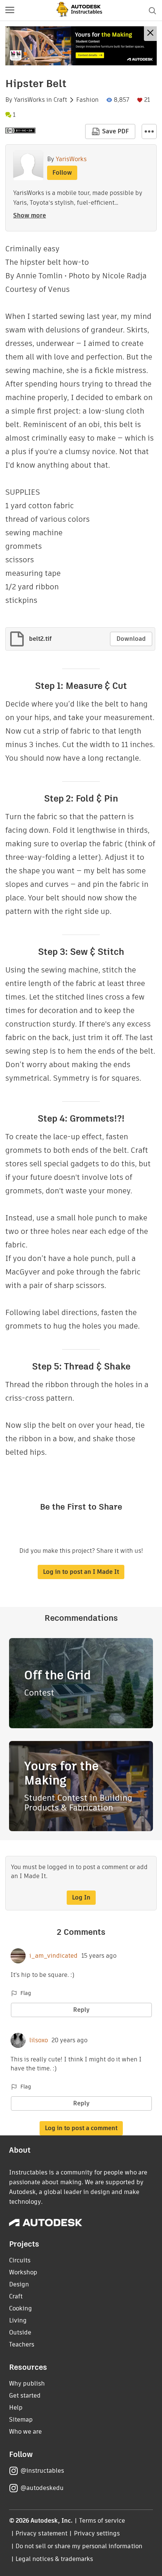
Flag (26, 1993)
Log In (81, 1897)
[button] (10, 11)
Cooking (21, 2308)
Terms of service (102, 2521)
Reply (81, 2010)
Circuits (20, 2260)
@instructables (42, 2471)
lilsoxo (39, 2040)
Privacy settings (97, 2533)
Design (19, 2284)
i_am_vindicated (53, 1956)
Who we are (25, 2432)
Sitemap (21, 2420)
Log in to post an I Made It (81, 1572)
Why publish (27, 2383)
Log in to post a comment (81, 2128)
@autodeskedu (42, 2488)
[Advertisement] (81, 46)
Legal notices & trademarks (54, 2559)
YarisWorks (29, 100)
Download (131, 639)
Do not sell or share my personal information (79, 2546)
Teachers (22, 2344)
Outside (20, 2332)
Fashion (87, 100)
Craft (60, 100)
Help (16, 2408)
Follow (62, 173)
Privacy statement (41, 2533)
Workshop (23, 2272)
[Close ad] (150, 34)
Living (18, 2320)
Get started (25, 2396)
